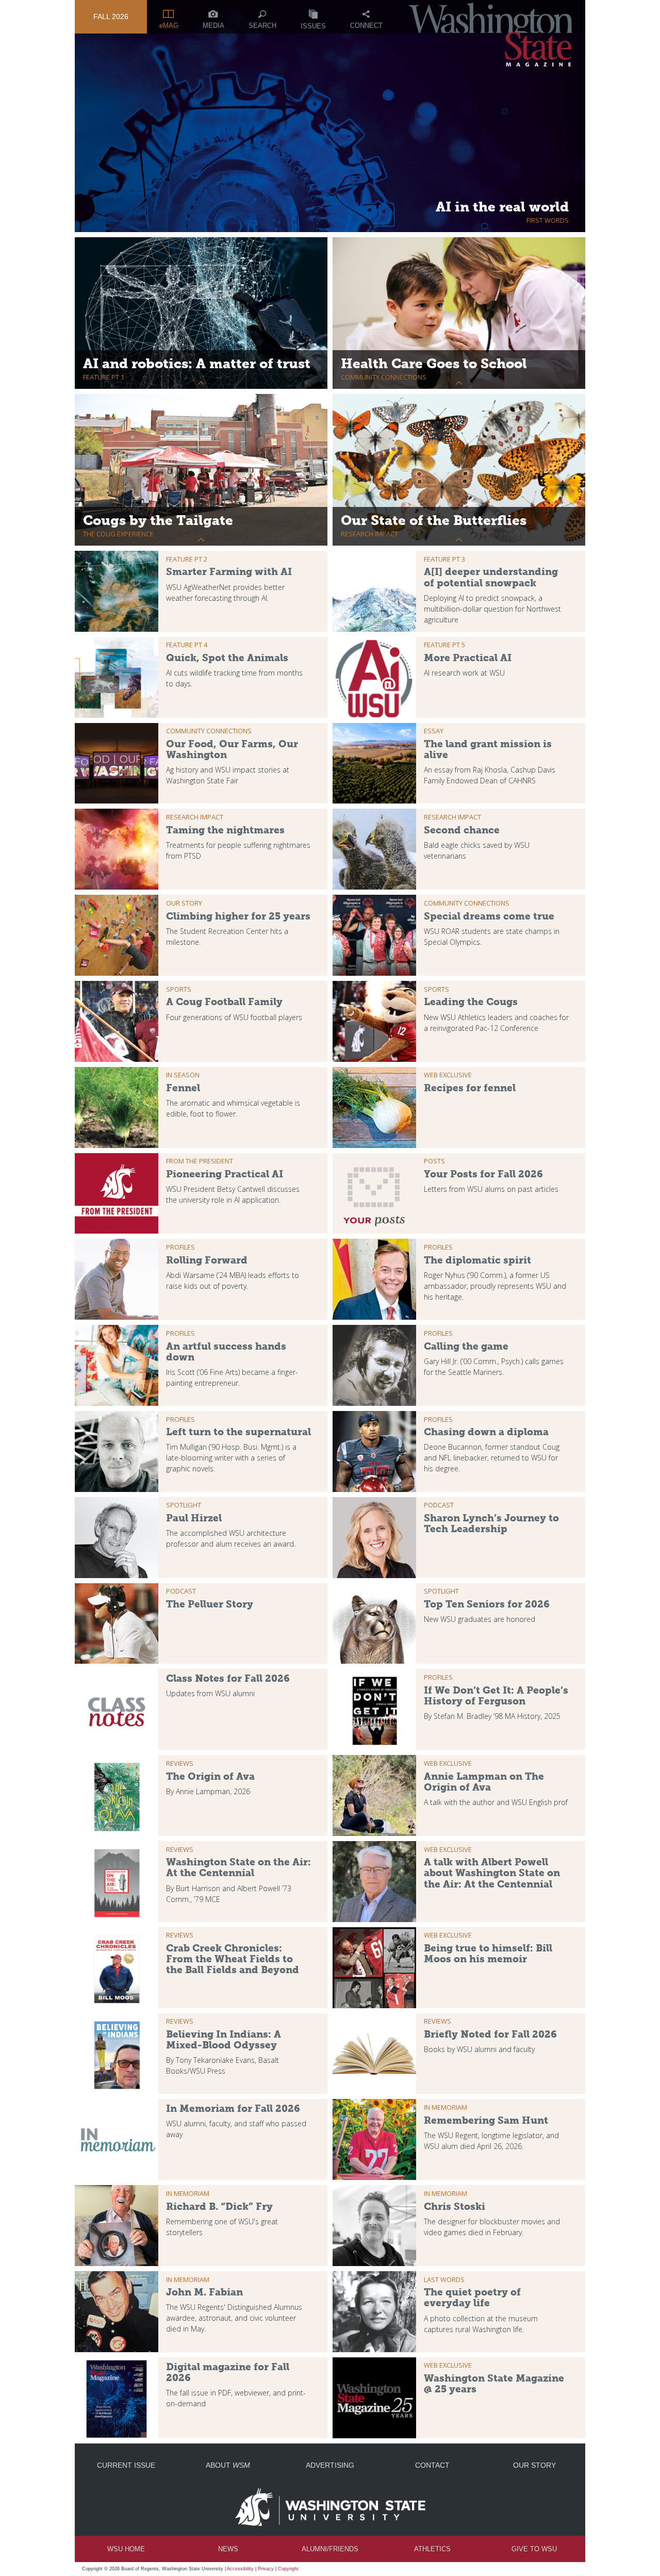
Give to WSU (534, 2549)
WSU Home (126, 2549)
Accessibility (240, 2569)
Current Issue (126, 2465)
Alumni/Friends (330, 2549)
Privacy (266, 2569)
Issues (313, 26)
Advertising (330, 2465)
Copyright (288, 2569)
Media (213, 26)
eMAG (169, 26)
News (228, 2549)
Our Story (534, 2465)
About (228, 2465)
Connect (366, 26)
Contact (432, 2465)
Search (262, 26)
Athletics (432, 2549)
